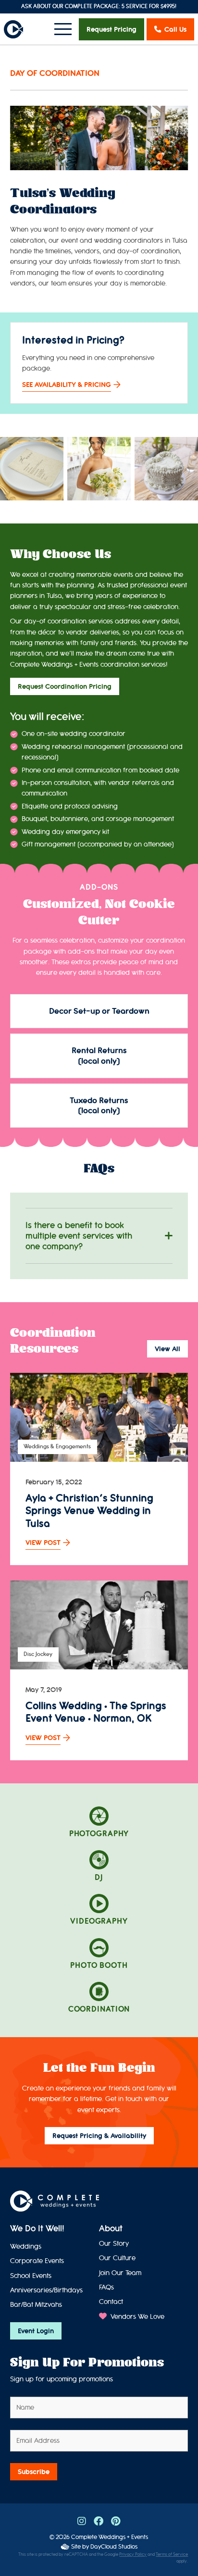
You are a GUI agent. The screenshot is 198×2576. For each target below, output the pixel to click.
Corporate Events (37, 2261)
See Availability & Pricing (67, 385)
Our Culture (117, 2258)
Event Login (36, 2331)
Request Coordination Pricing (65, 686)
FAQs (106, 2287)
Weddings (26, 2246)
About (111, 2228)
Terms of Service (172, 2555)
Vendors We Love (136, 2317)
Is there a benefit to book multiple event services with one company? (79, 1236)
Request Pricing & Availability (99, 2136)
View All (167, 1349)
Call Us (175, 29)
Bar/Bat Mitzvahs (36, 2305)
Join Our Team (120, 2273)
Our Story (114, 2244)
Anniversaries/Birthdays (46, 2290)
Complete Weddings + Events (110, 2537)
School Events (31, 2276)
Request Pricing (111, 29)
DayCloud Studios (114, 2546)
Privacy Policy (133, 2555)
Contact (111, 2302)
